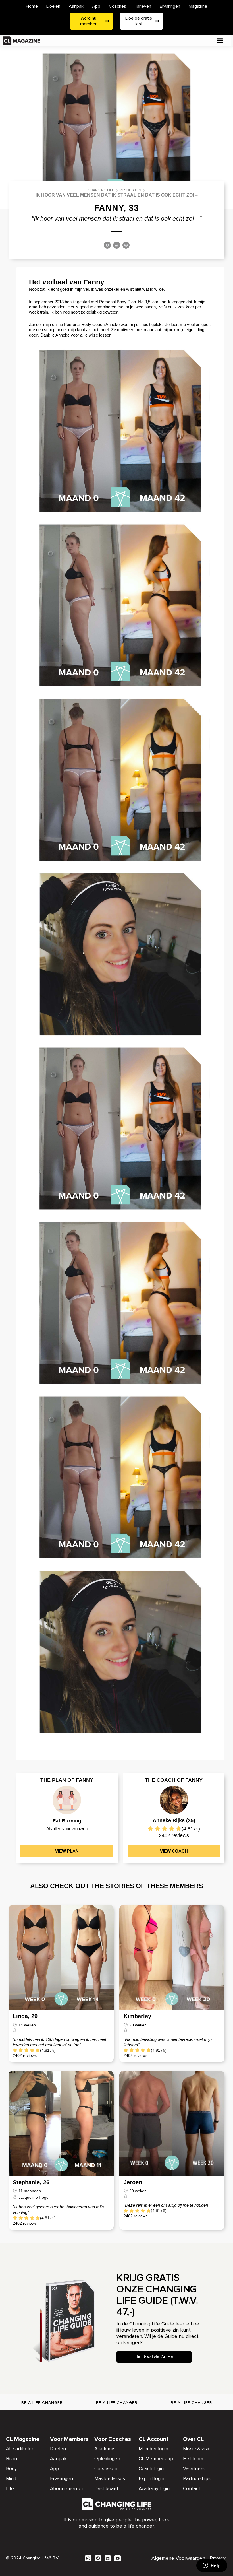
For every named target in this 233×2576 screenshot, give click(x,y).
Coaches (117, 6)
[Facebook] (107, 246)
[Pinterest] (126, 246)
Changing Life (101, 190)
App (96, 6)
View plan (67, 1851)
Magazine (198, 6)
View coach (174, 1851)
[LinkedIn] (117, 246)
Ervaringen (170, 6)
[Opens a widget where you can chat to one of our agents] (212, 2566)
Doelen (53, 6)
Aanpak (76, 6)
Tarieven (143, 6)
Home (32, 6)
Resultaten (130, 190)
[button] (220, 41)
